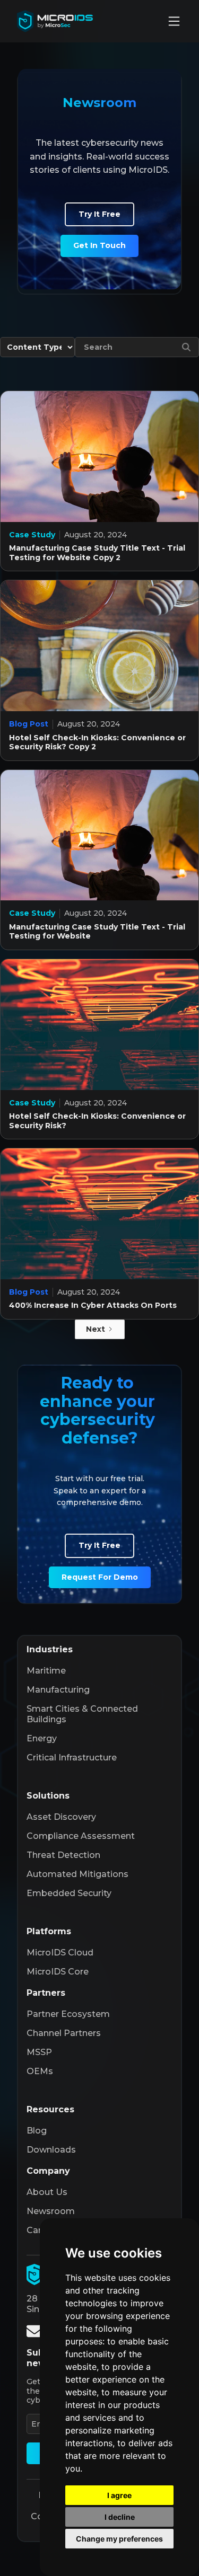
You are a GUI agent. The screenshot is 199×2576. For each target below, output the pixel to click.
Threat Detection (63, 1855)
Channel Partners (64, 2033)
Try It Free (99, 214)
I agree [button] (119, 2495)
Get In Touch (99, 245)
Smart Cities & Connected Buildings (82, 1714)
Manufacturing (58, 1690)
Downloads (51, 2150)
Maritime (46, 1671)
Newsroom (51, 2211)
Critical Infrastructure (72, 1758)
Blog (37, 2131)
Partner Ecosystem (68, 2014)
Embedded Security (69, 1893)
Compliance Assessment (81, 1836)
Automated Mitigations (77, 1874)
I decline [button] (120, 2517)
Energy (42, 1738)
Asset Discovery (61, 1817)
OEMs (40, 2071)
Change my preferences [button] (119, 2539)
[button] (174, 21)
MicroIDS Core (58, 1972)
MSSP (39, 2052)
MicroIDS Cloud (60, 1953)
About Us (47, 2192)
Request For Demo (100, 1577)
